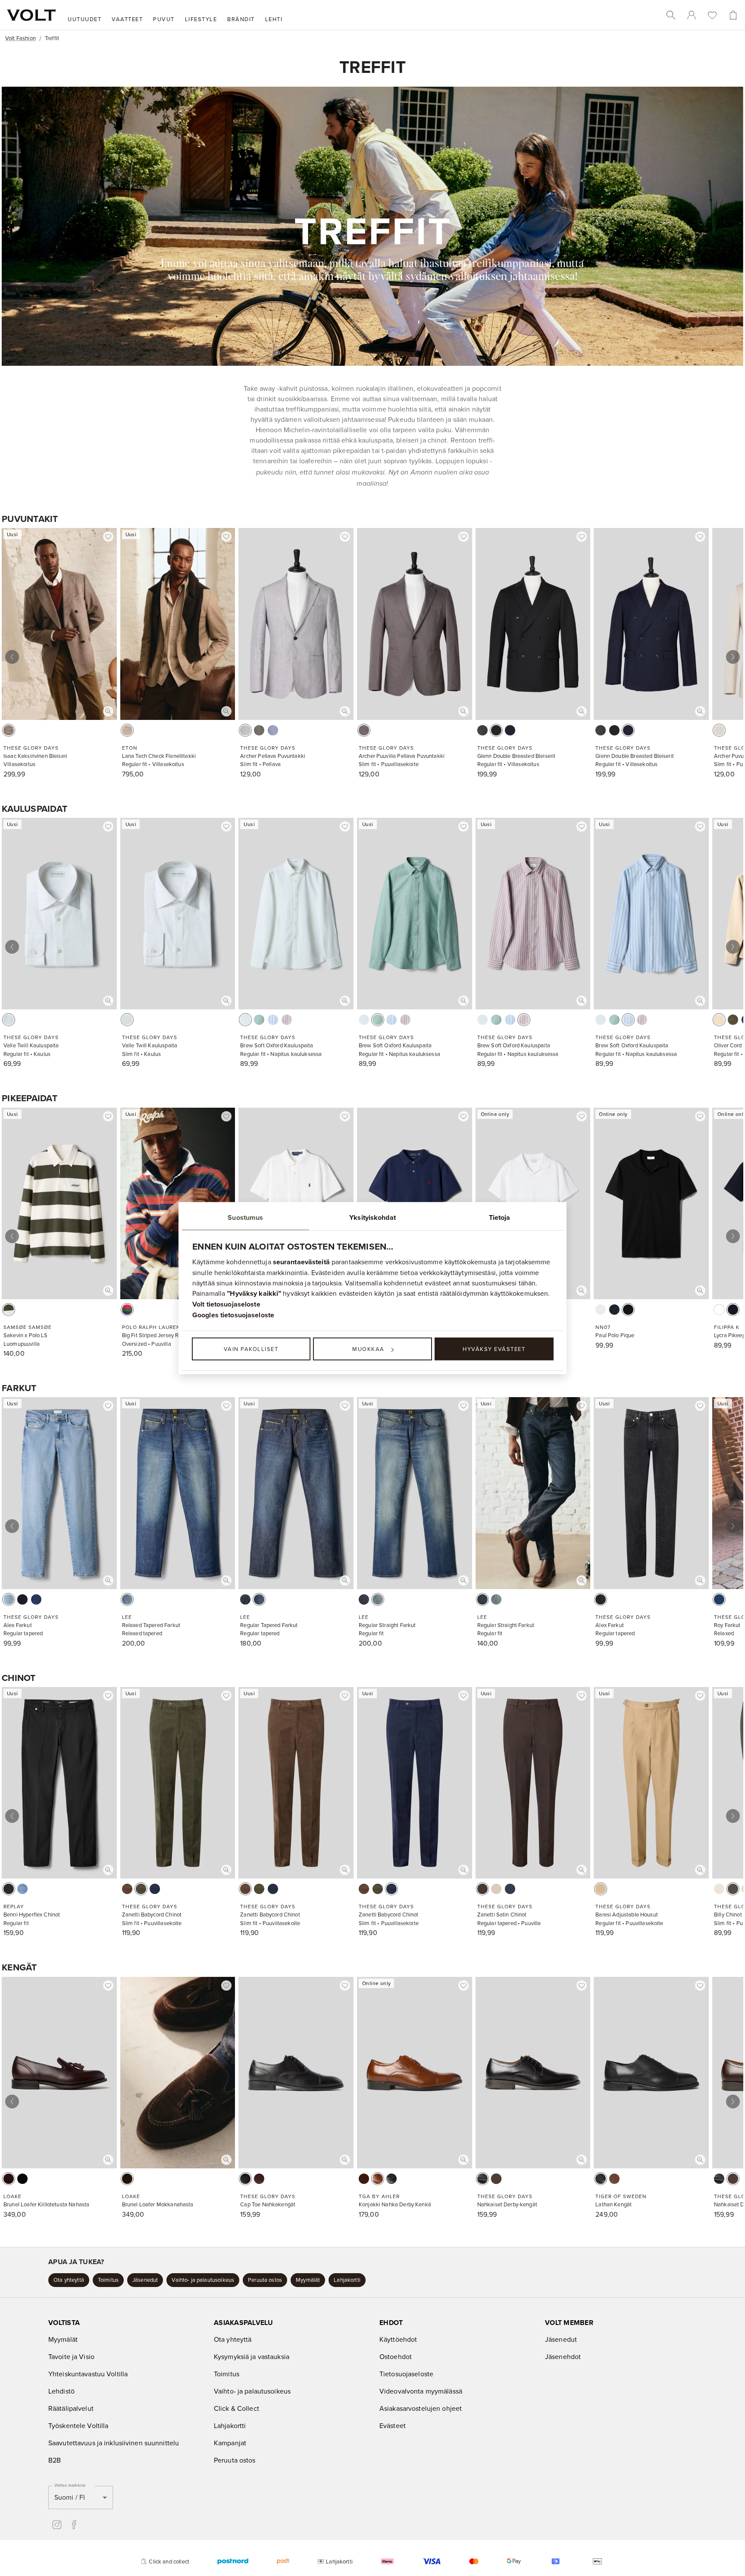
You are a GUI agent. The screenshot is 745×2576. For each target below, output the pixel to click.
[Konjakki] (378, 2179)
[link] (692, 15)
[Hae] (671, 15)
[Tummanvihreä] (733, 1020)
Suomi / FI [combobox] (70, 2497)
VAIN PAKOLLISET (251, 1349)
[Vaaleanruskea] (601, 1889)
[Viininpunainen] (287, 1020)
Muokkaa (368, 1349)
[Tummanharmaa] (482, 730)
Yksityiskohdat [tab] (372, 1217)
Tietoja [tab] (500, 1217)
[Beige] (127, 730)
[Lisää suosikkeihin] (108, 537)
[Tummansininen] (22, 1599)
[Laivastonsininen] (510, 730)
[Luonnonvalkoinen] (719, 730)
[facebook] (74, 2525)
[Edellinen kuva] (12, 657)
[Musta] (496, 730)
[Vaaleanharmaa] (245, 730)
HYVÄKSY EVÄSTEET (494, 1349)
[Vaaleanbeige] (719, 1889)
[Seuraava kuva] (733, 657)
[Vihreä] (259, 730)
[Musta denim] (601, 1599)
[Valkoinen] (9, 1020)
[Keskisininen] (22, 1889)
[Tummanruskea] (482, 1889)
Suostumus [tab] (245, 1217)
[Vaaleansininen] (273, 730)
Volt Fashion (20, 38)
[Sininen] (273, 1020)
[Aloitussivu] (31, 15)
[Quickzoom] (108, 711)
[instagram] (57, 2525)
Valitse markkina (70, 2485)
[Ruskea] (9, 730)
